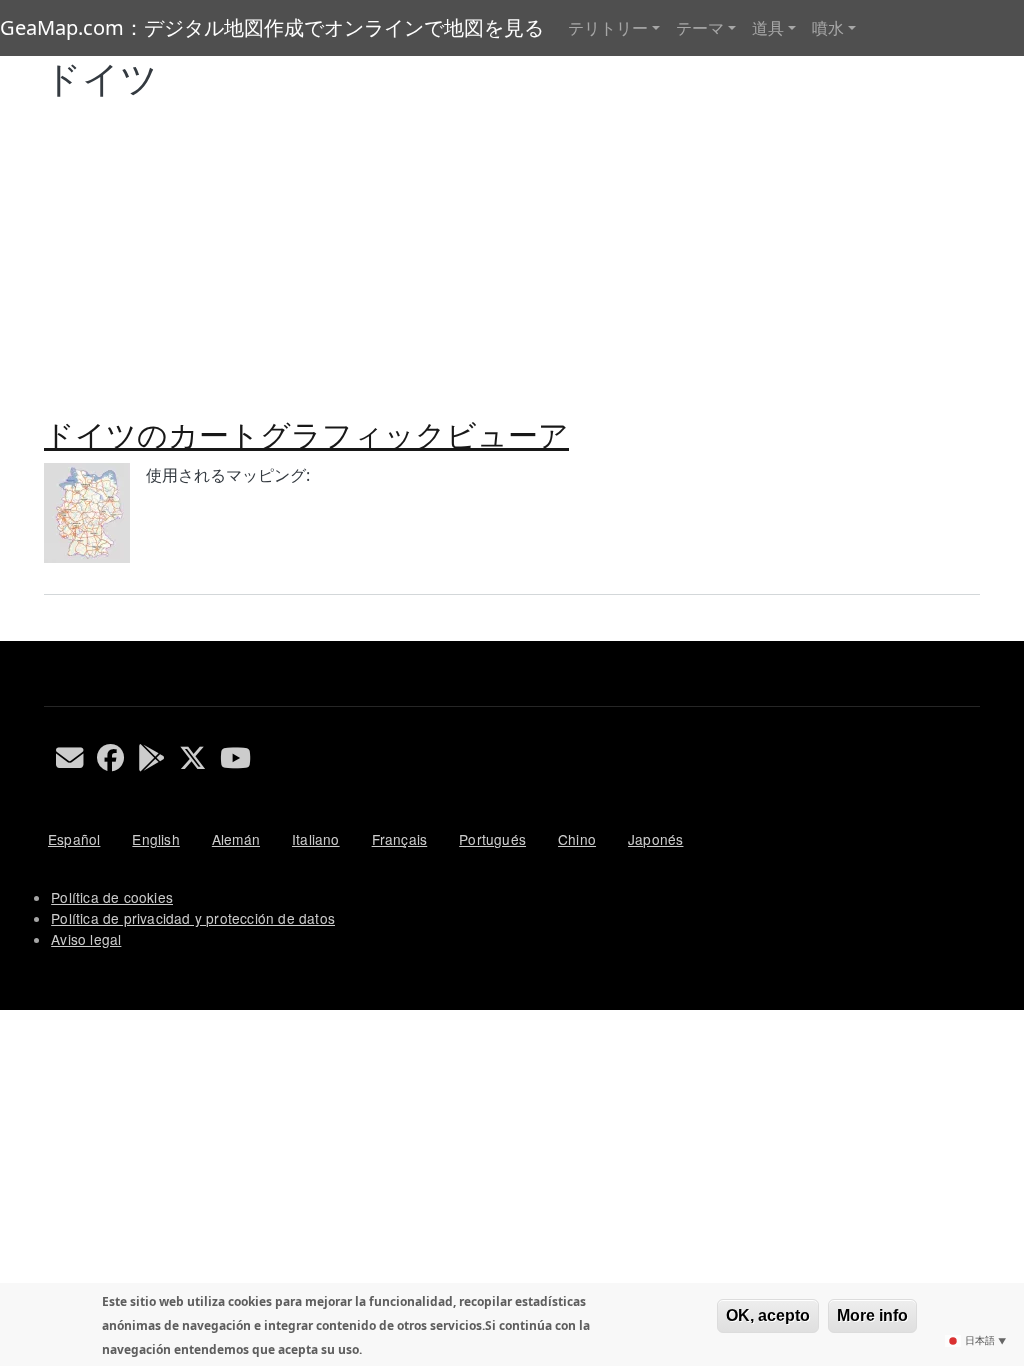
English (155, 839)
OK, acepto (768, 1315)
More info (872, 1315)
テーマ (700, 28)
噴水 (828, 28)
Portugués (492, 839)
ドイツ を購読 (52, 633)
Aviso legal (86, 939)
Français (400, 839)
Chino (577, 839)
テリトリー (608, 28)
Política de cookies (112, 897)
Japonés (655, 839)
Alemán (236, 839)
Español (74, 839)
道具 (768, 28)
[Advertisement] (512, 251)
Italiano (316, 839)
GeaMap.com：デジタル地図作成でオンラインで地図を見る (272, 27)
